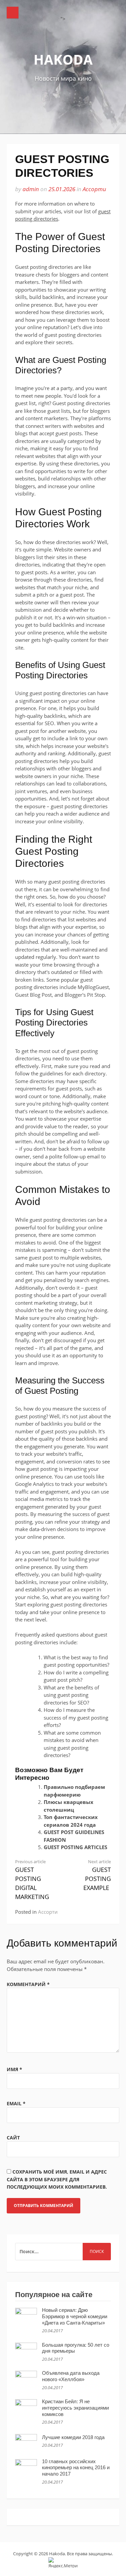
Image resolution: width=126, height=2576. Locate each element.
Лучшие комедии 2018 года (73, 2437)
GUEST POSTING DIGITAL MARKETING (32, 1880)
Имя (14, 2069)
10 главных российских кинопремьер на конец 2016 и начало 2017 (76, 2468)
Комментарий (28, 1984)
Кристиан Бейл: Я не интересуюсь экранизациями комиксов (75, 2408)
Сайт (13, 2138)
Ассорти (94, 189)
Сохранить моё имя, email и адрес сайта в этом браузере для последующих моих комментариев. (57, 2179)
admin (31, 189)
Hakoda (63, 59)
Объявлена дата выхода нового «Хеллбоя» (71, 2376)
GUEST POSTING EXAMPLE (97, 1875)
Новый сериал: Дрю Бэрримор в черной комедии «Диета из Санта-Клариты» (75, 2316)
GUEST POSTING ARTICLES (75, 1847)
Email (16, 2103)
